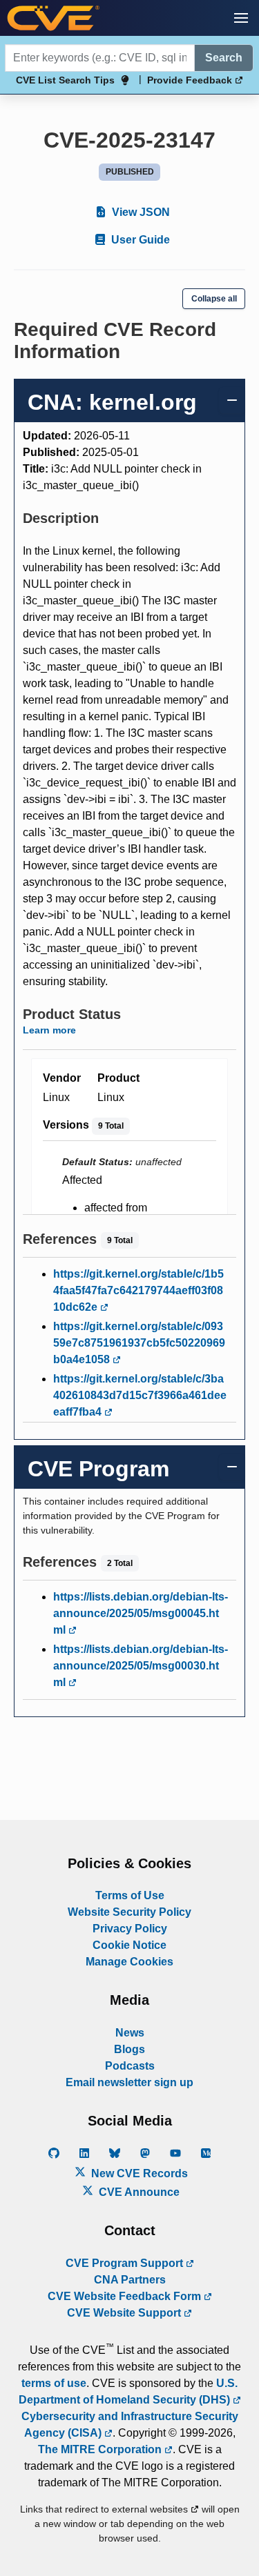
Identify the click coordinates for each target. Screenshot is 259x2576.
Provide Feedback (191, 80)
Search (224, 58)
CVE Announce (138, 2192)
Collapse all (214, 299)
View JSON (140, 212)
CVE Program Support (126, 2263)
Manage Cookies (129, 1962)
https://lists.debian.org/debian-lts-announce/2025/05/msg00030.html (141, 1666)
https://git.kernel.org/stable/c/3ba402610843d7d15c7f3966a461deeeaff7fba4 (140, 1395)
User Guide (139, 240)
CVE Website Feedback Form (126, 2296)
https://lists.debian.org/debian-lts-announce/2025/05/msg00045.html (141, 1613)
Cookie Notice (129, 1945)
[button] (241, 18)
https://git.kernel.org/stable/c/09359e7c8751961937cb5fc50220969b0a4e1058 (139, 1343)
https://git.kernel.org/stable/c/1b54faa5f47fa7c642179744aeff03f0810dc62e (138, 1290)
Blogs (129, 2049)
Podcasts (130, 2066)
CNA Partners (130, 2280)
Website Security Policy (129, 1912)
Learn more (49, 1030)
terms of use (54, 2383)
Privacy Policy (130, 1929)
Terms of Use (130, 1895)
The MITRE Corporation (101, 2449)
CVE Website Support (125, 2313)
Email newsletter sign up (129, 2082)
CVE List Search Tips (65, 80)
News (130, 2033)
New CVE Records (138, 2173)
